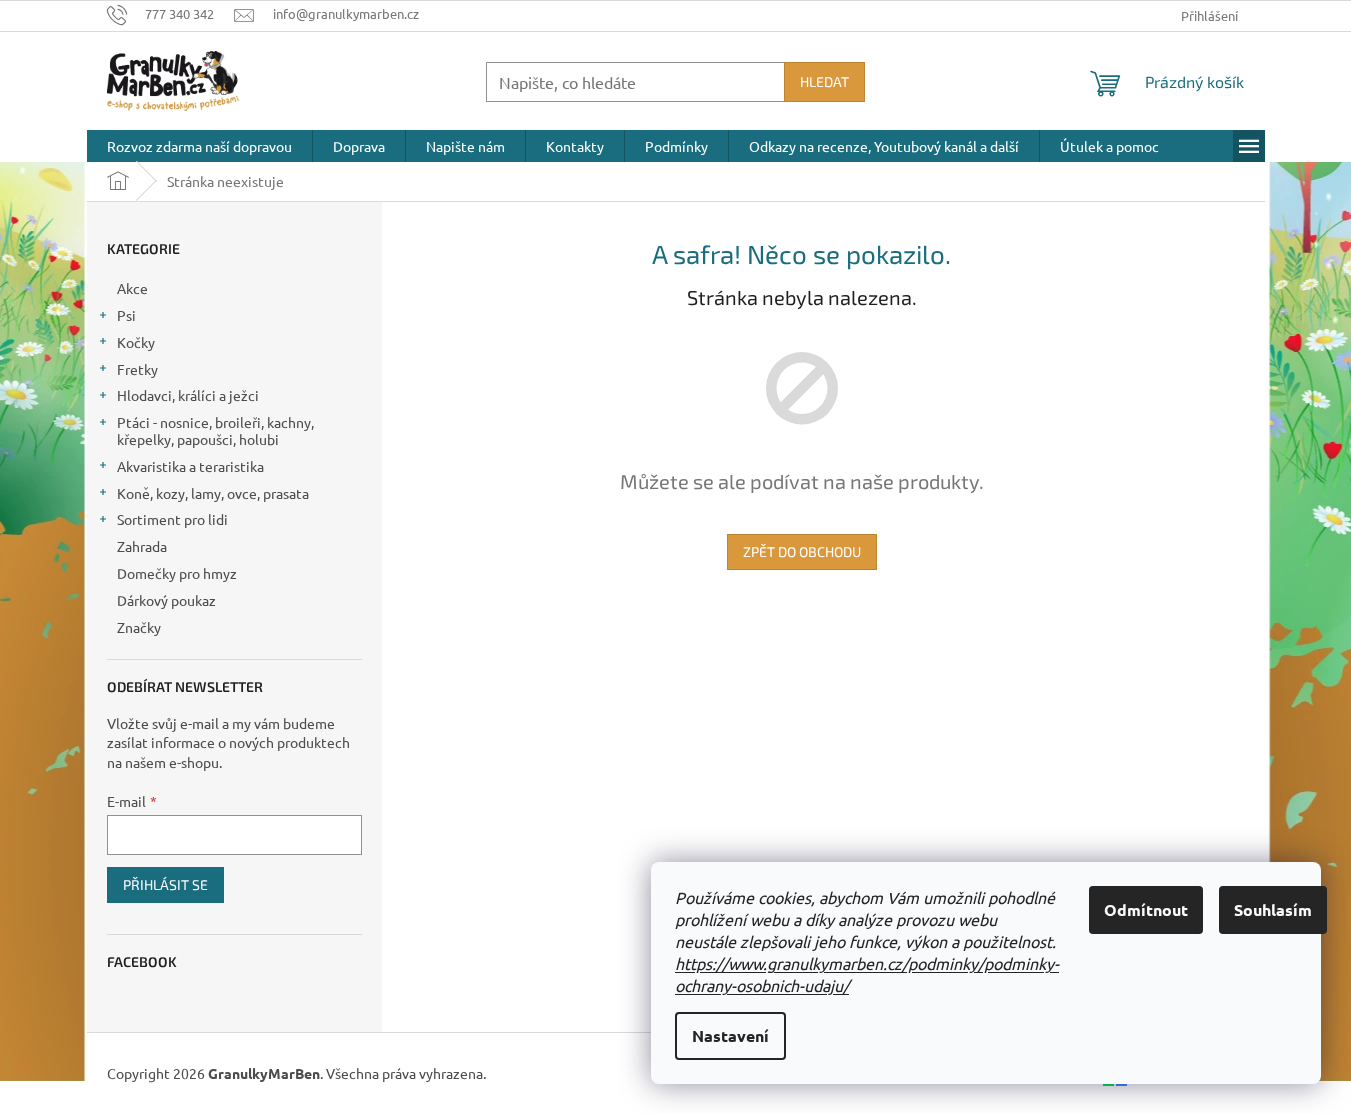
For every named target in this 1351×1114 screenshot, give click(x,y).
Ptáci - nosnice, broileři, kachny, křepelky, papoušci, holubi (215, 430)
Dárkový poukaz (166, 600)
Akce (132, 288)
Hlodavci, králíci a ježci (188, 395)
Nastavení (730, 1035)
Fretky (137, 369)
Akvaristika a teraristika (190, 466)
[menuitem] (199, 146)
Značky (139, 627)
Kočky (136, 342)
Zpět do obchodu (802, 551)
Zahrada (142, 546)
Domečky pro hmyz (177, 573)
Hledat (824, 81)
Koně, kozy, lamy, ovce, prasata (213, 493)
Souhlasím (1273, 909)
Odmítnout (1146, 909)
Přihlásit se (165, 884)
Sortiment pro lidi (172, 519)
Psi (126, 315)
